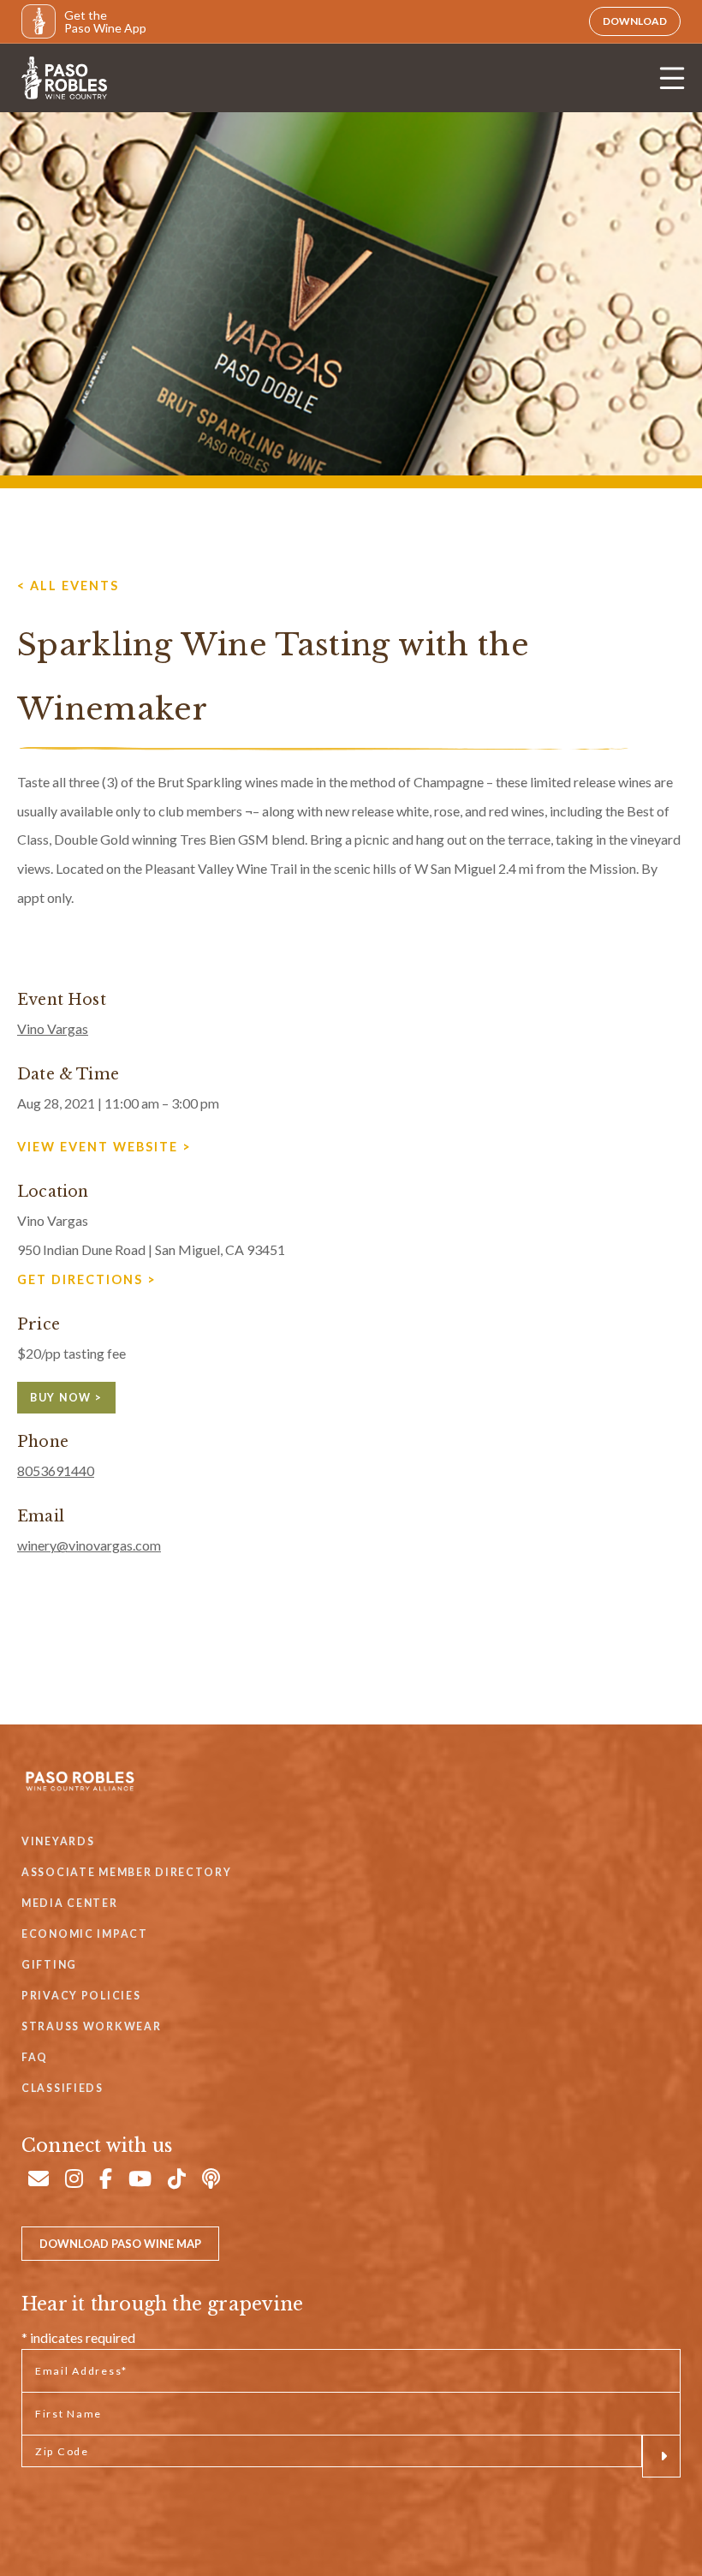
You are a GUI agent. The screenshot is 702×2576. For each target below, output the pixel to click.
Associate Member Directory (127, 1872)
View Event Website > (104, 1147)
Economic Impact (85, 1934)
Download (635, 21)
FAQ (35, 2057)
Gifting (49, 1965)
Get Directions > (87, 1279)
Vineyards (58, 1841)
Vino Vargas (53, 1028)
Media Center (70, 1903)
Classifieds (62, 2088)
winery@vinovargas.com (89, 1545)
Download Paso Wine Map (120, 2244)
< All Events (68, 586)
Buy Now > (66, 1398)
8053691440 (56, 1470)
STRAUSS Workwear (91, 2026)
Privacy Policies (81, 1996)
